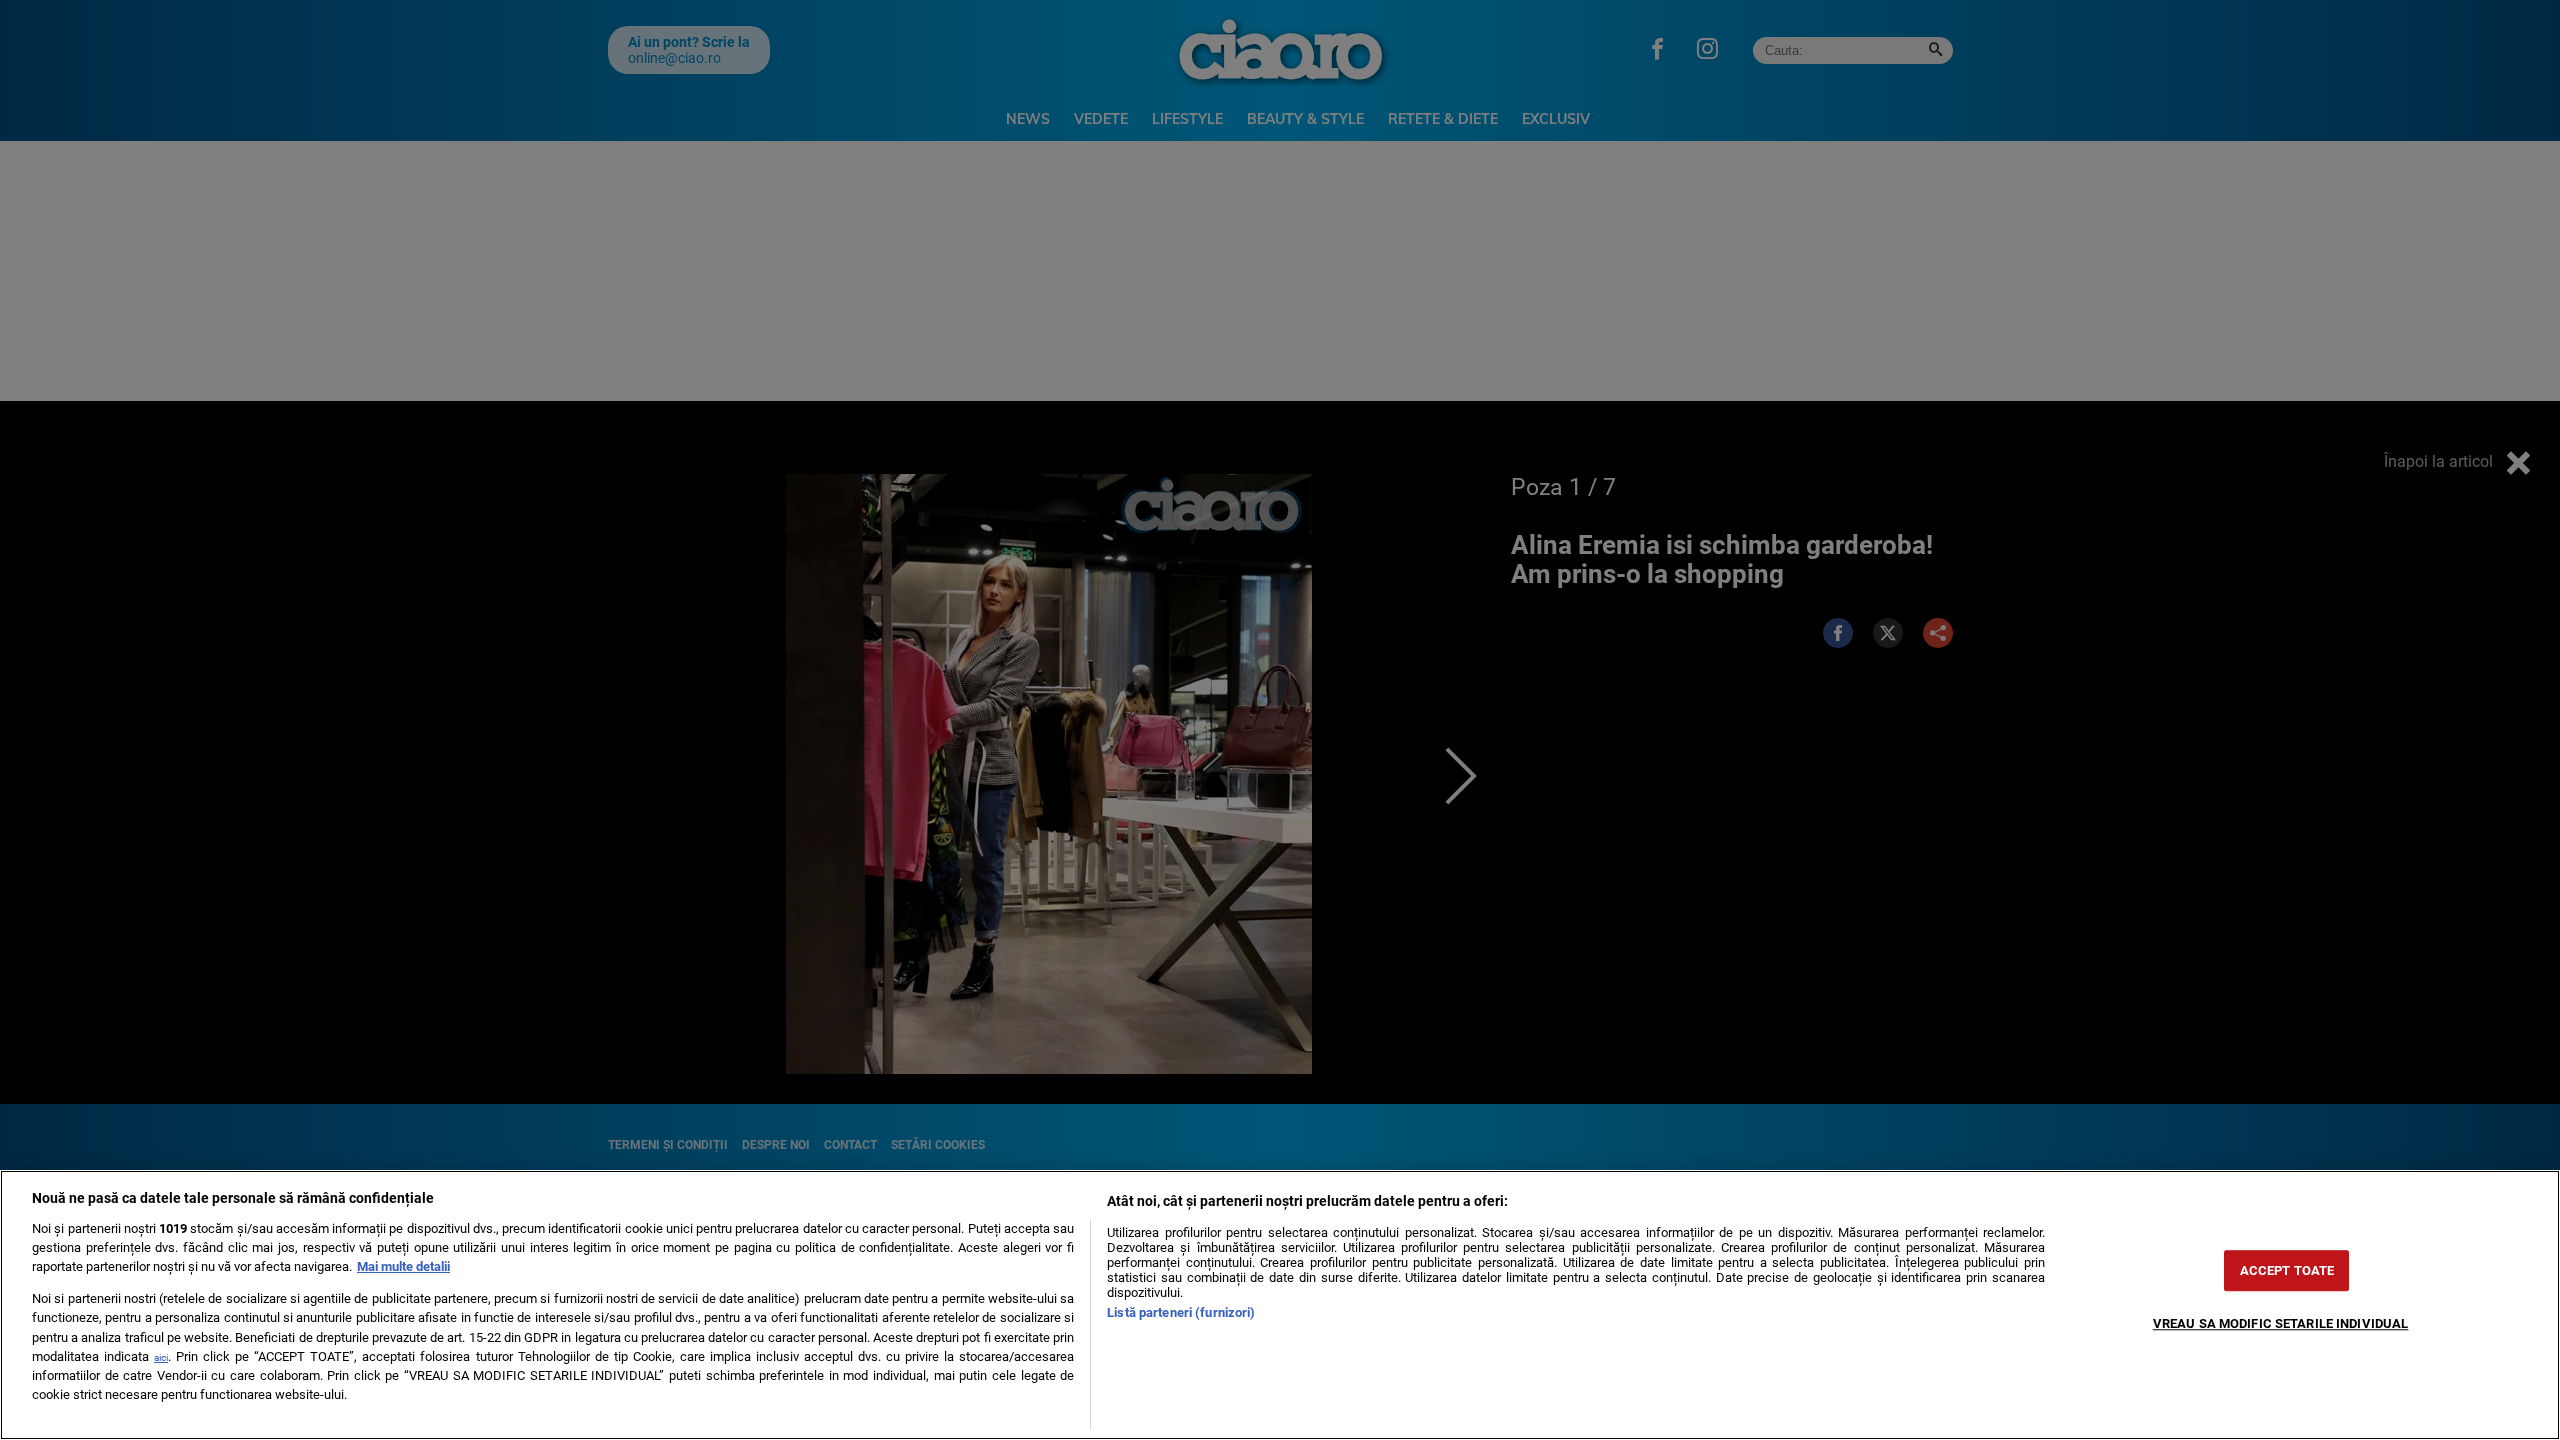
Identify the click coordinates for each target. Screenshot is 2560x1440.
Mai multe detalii (403, 1266)
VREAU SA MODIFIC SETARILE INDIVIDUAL (2281, 1323)
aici (161, 1357)
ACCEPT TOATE (2287, 1270)
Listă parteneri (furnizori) (1181, 1312)
